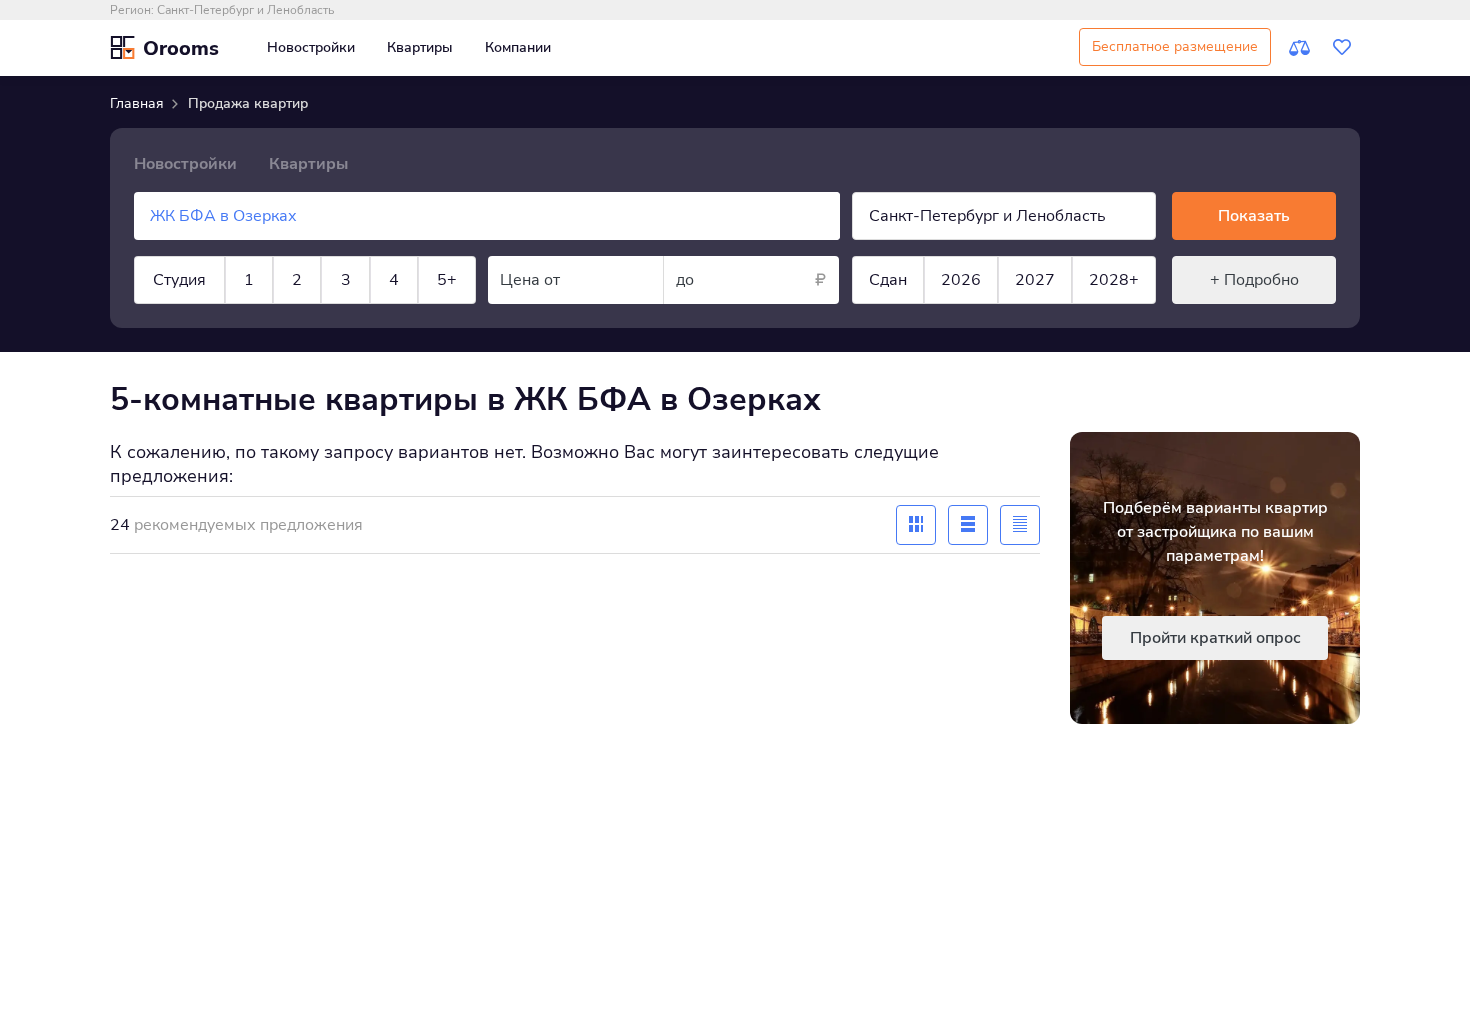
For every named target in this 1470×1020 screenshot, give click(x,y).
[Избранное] (1342, 48)
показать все (253, 348)
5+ (447, 280)
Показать (1254, 216)
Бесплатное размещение (1175, 46)
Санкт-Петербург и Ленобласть (245, 10)
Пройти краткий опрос (1215, 638)
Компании (518, 47)
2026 (961, 280)
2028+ (1114, 280)
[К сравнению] (1300, 48)
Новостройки (311, 47)
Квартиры (420, 47)
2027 (1035, 280)
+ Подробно (1254, 280)
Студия (179, 280)
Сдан (888, 280)
